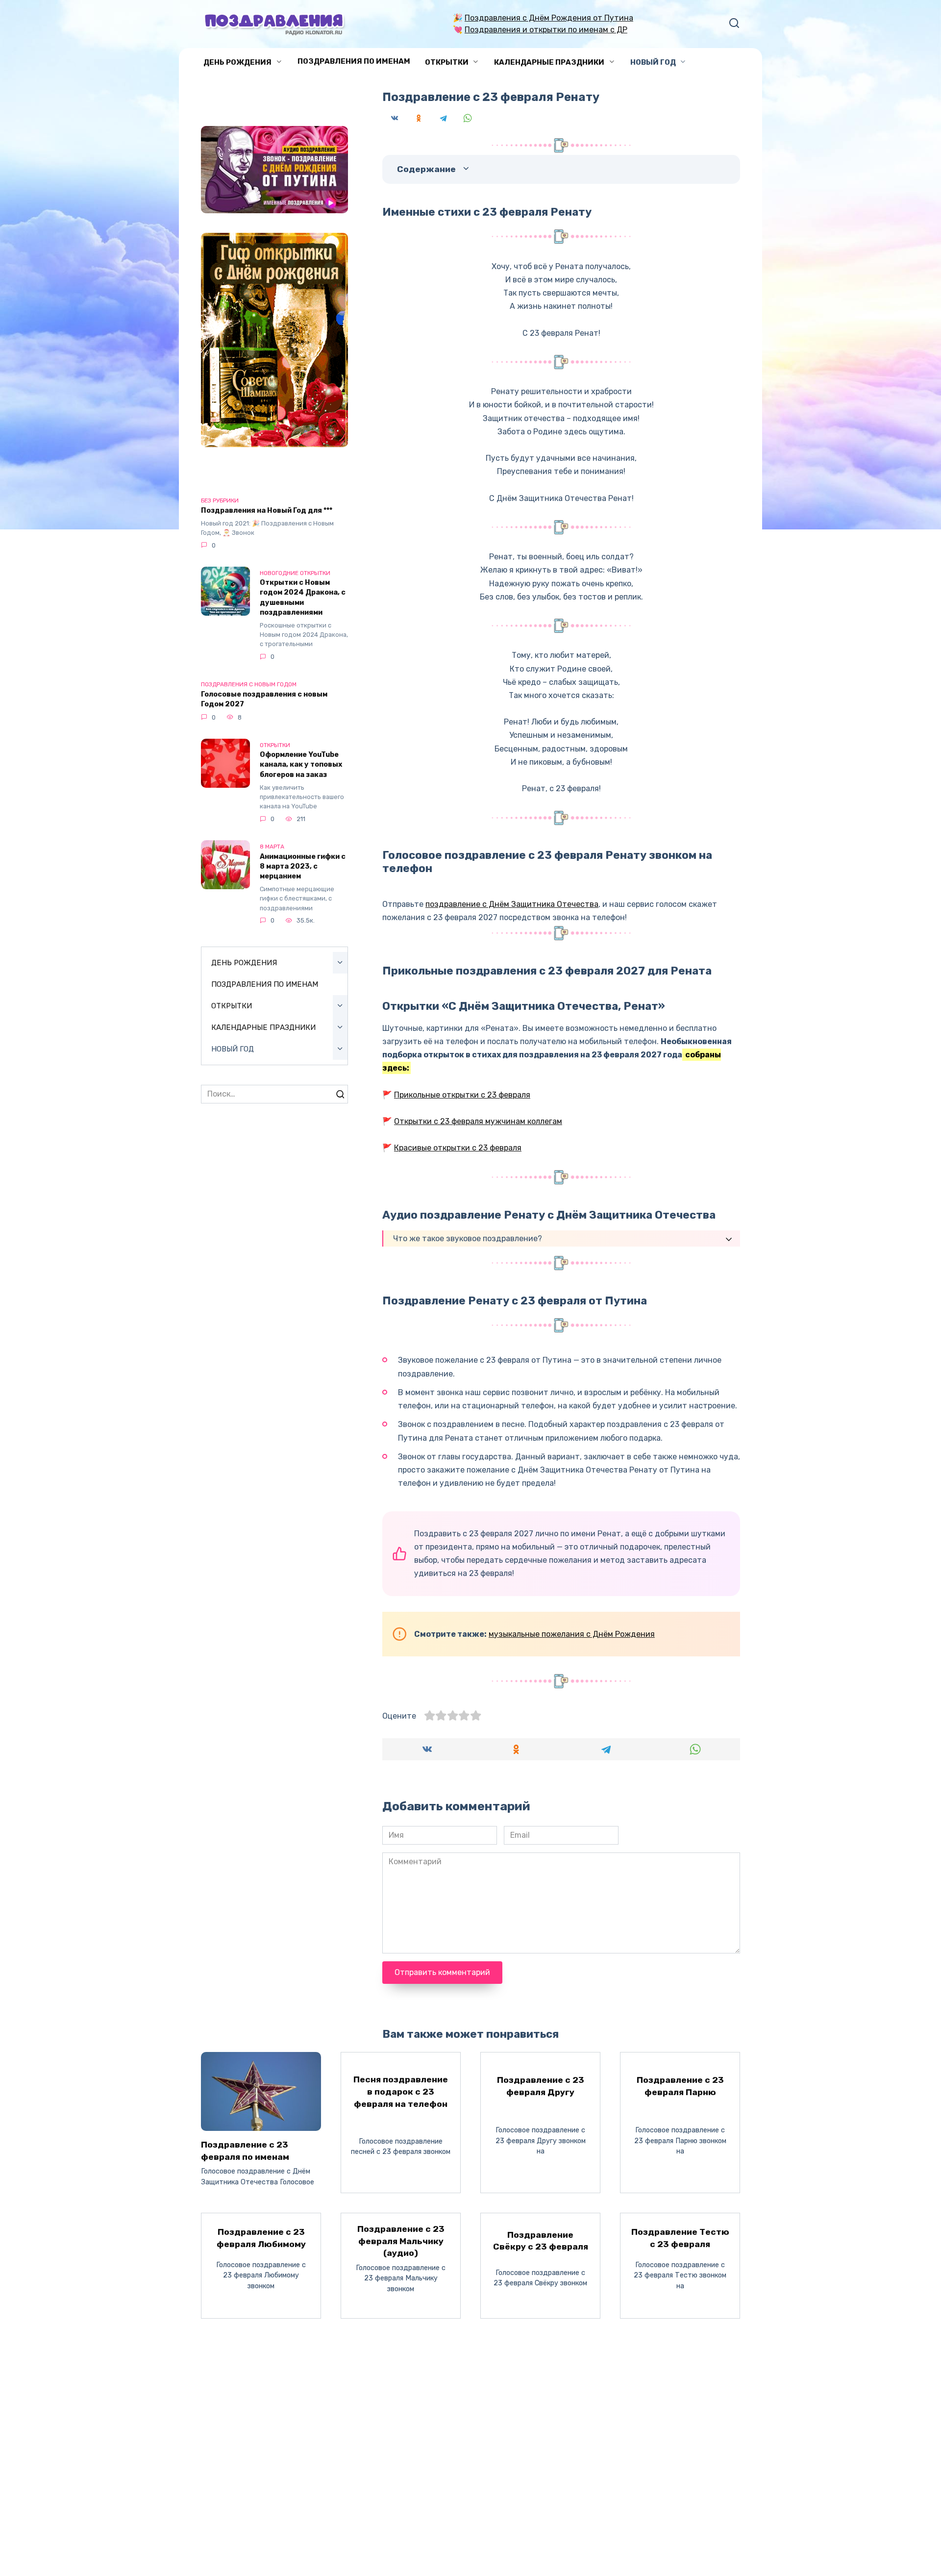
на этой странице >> (534, 2376)
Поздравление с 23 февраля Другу (541, 2086)
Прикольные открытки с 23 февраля (462, 1095)
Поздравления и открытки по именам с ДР (546, 30)
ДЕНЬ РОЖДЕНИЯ (237, 62)
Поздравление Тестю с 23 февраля (680, 2238)
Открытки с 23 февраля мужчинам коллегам (478, 1121)
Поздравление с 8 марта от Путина (261, 2376)
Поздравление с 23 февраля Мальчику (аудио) (401, 2241)
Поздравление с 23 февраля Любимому (261, 2238)
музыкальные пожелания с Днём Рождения (572, 1634)
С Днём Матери (227, 2431)
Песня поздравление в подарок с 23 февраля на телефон (401, 2091)
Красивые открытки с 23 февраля (458, 1148)
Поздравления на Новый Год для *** (267, 511)
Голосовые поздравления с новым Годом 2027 (264, 699)
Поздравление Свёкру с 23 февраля (541, 2240)
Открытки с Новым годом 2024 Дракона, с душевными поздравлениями (303, 598)
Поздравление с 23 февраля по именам (245, 2151)
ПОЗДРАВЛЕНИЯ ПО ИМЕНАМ (354, 61)
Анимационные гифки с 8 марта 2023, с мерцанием (303, 866)
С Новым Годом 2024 (236, 2413)
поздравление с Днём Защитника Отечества (512, 904)
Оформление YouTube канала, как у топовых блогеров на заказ (301, 765)
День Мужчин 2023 (234, 2394)
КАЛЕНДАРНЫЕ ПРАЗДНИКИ (549, 62)
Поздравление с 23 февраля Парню (680, 2086)
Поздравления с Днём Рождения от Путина (549, 18)
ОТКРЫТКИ (447, 62)
